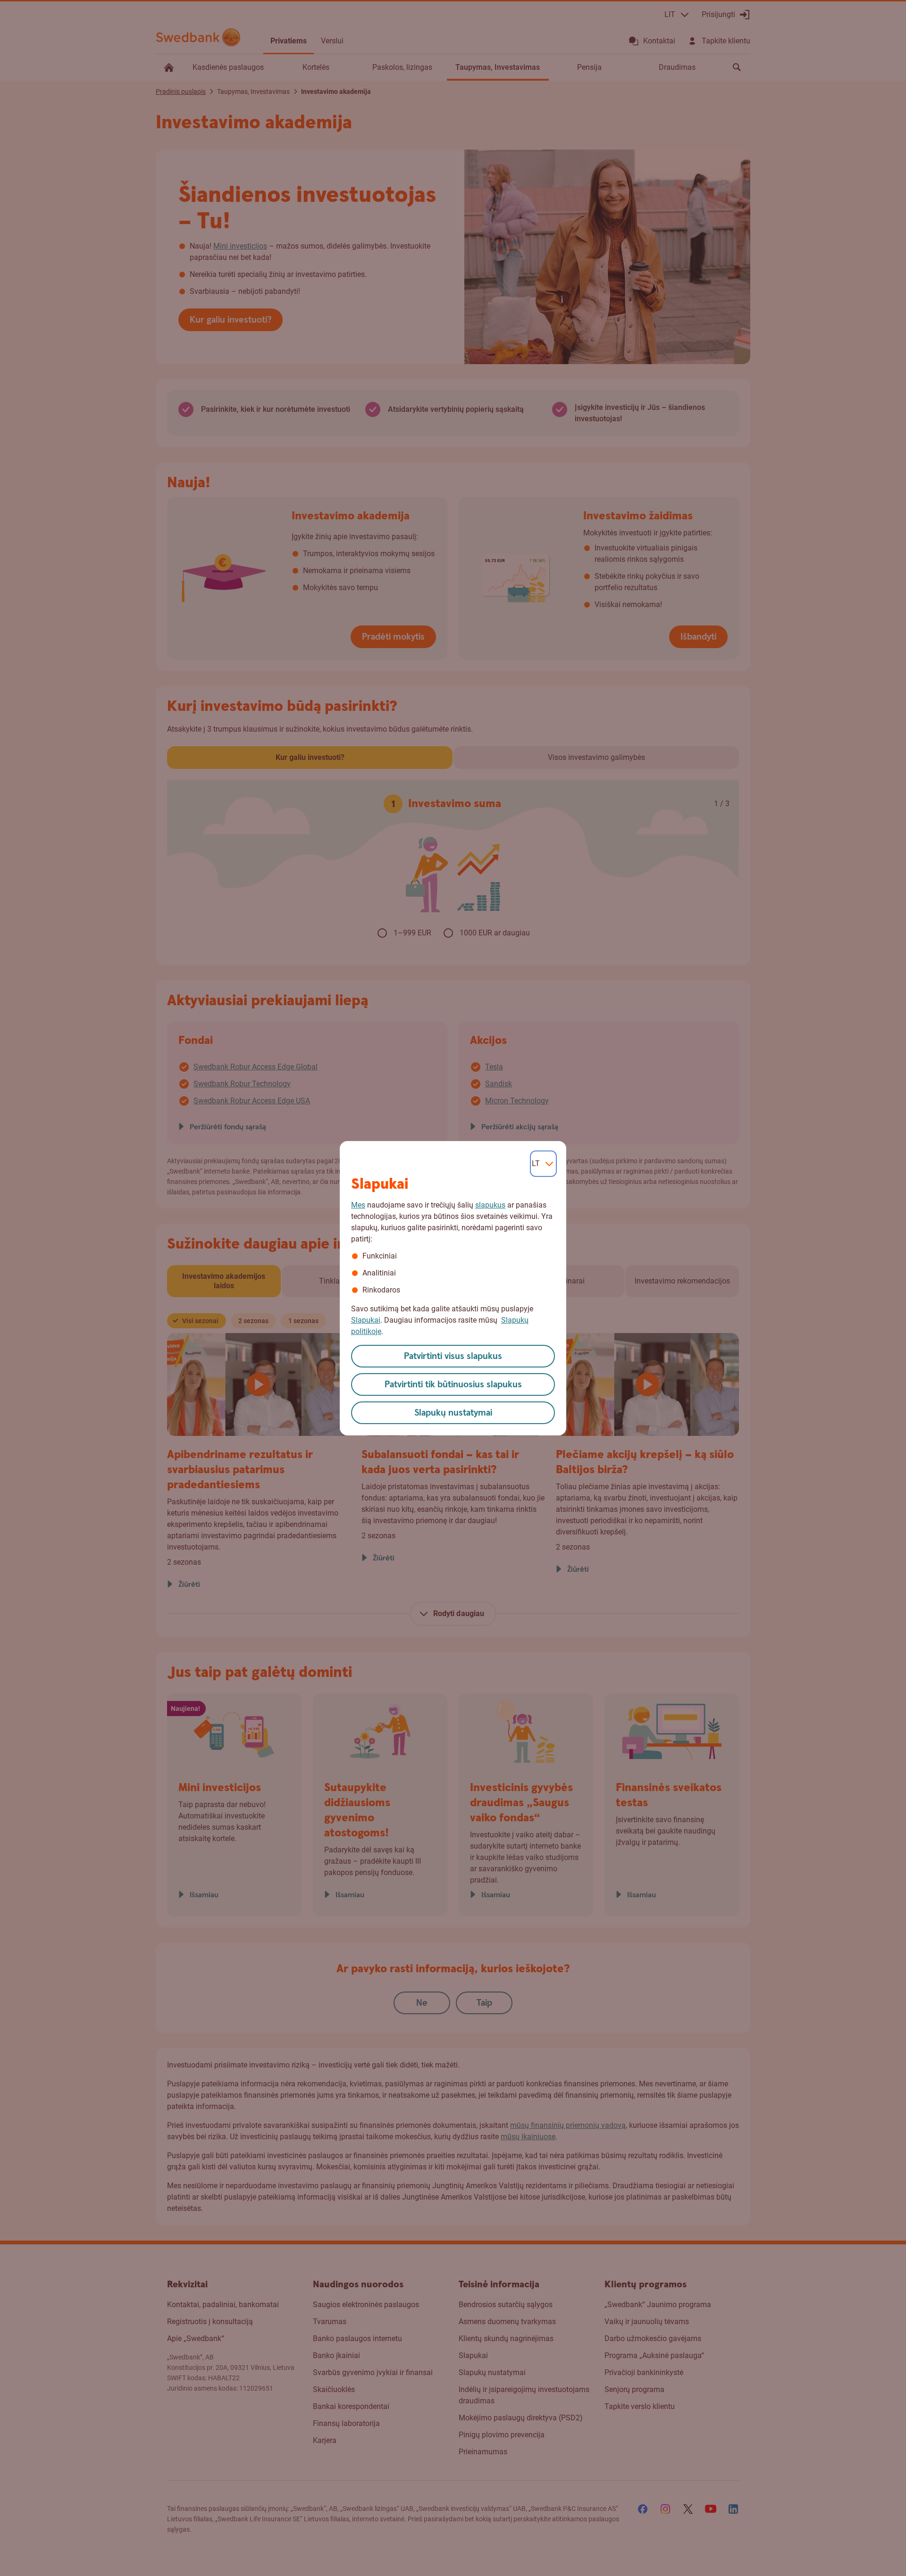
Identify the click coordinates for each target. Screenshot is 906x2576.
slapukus (490, 1205)
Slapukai (366, 1320)
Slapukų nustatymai (453, 1413)
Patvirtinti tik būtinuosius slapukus (453, 1385)
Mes (358, 1205)
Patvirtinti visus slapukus (453, 1356)
